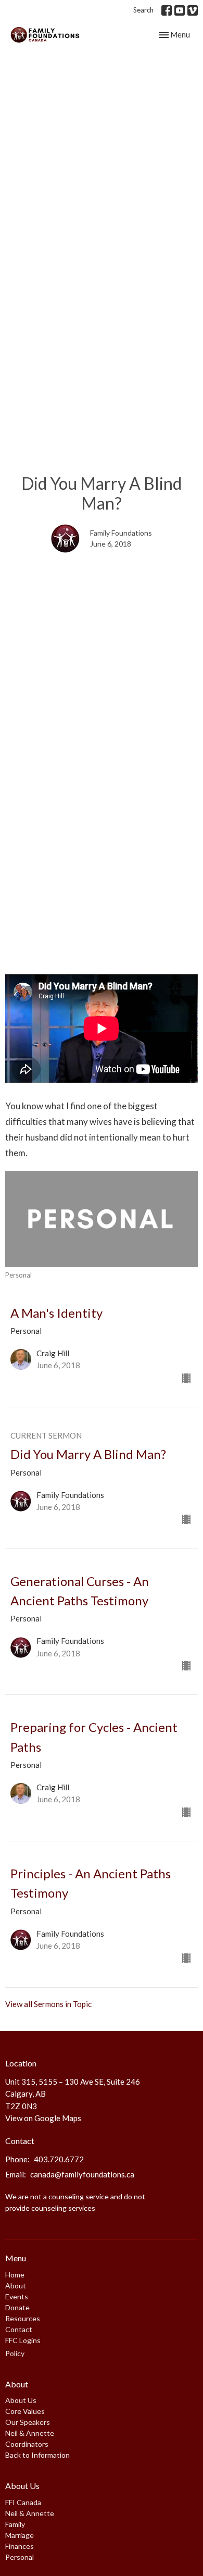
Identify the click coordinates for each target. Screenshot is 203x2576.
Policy (15, 2353)
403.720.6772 (59, 2159)
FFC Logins (23, 2340)
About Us (21, 2400)
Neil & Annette (30, 2433)
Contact (19, 2329)
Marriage (20, 2535)
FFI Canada (23, 2502)
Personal (20, 2557)
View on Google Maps (43, 2118)
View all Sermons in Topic (48, 2004)
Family (15, 2524)
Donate (17, 2307)
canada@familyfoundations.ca (82, 2174)
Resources (23, 2318)
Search (143, 10)
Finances (20, 2546)
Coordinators (27, 2444)
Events (17, 2296)
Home (15, 2275)
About (16, 2286)
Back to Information (37, 2455)
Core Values (25, 2411)
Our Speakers (28, 2422)
